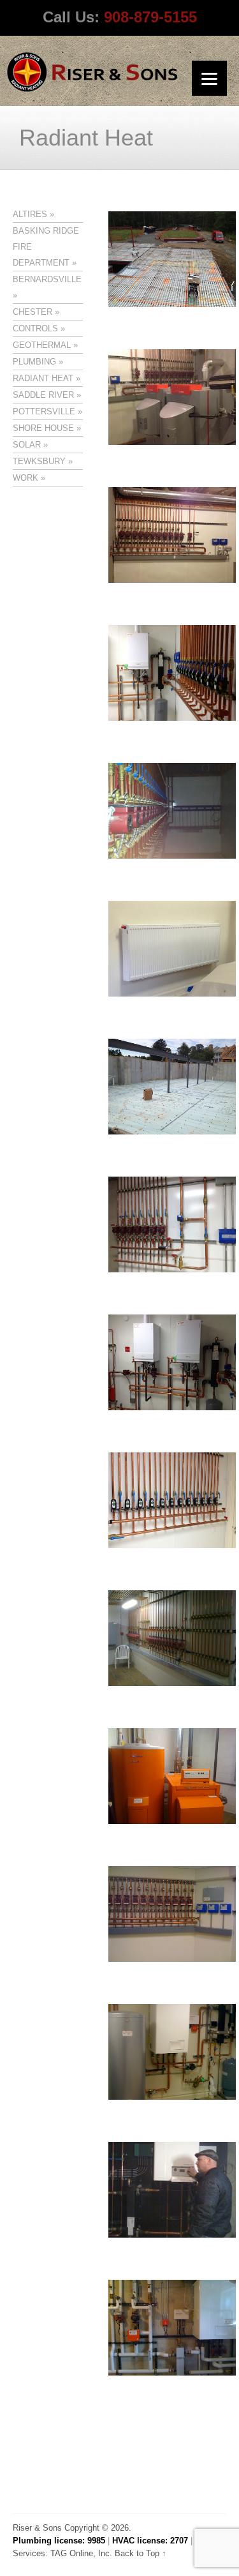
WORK (25, 478)
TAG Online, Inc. (81, 2553)
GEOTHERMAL (42, 345)
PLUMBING (34, 362)
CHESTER (33, 312)
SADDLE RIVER (43, 395)
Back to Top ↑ (141, 2553)
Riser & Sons (37, 2528)
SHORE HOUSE (43, 428)
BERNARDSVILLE (47, 279)
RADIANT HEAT (43, 378)
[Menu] (209, 78)
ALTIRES (30, 214)
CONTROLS (35, 328)
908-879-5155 (150, 17)
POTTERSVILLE (44, 411)
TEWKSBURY (39, 461)
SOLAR (27, 445)
